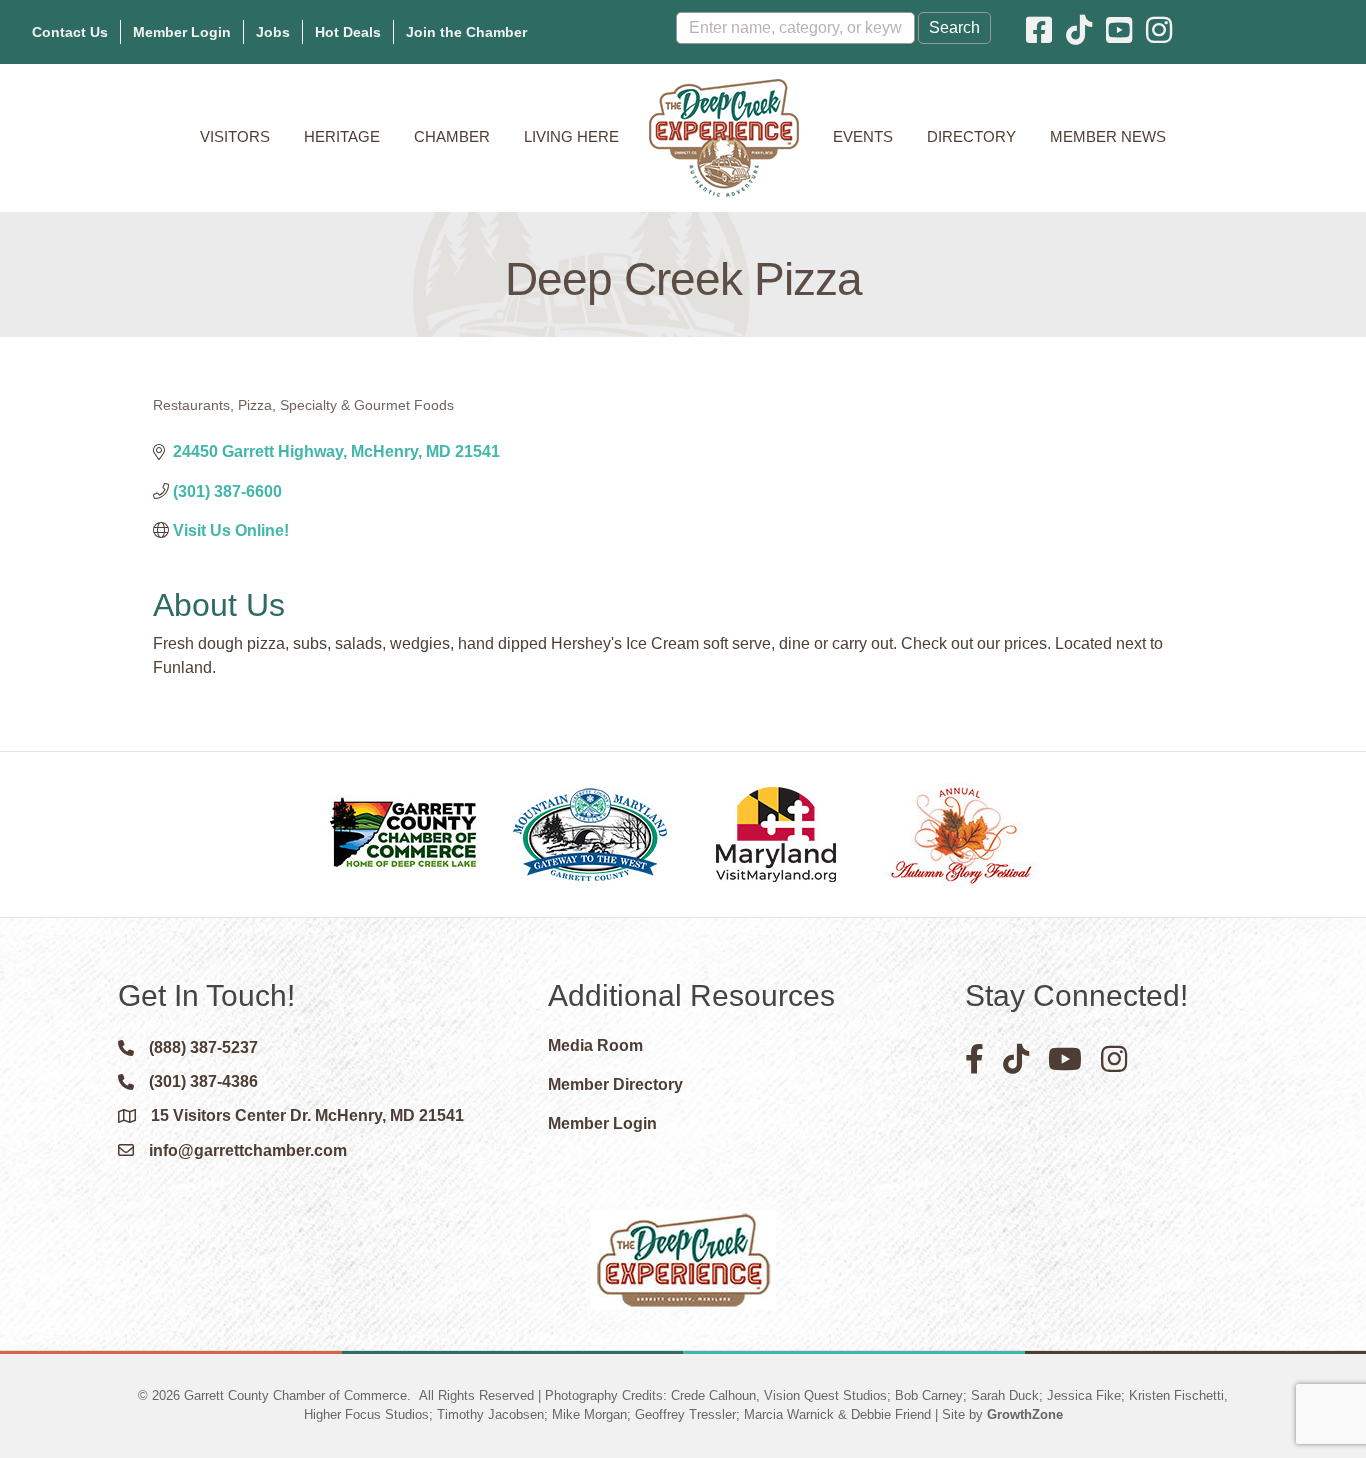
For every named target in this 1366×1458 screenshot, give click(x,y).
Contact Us (70, 32)
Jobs (273, 32)
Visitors (235, 136)
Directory (971, 136)
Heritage (342, 136)
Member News (1108, 136)
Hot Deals (348, 32)
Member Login (182, 32)
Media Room (595, 1045)
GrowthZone (1025, 1414)
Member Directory (615, 1084)
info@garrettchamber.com (248, 1150)
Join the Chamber (466, 32)
